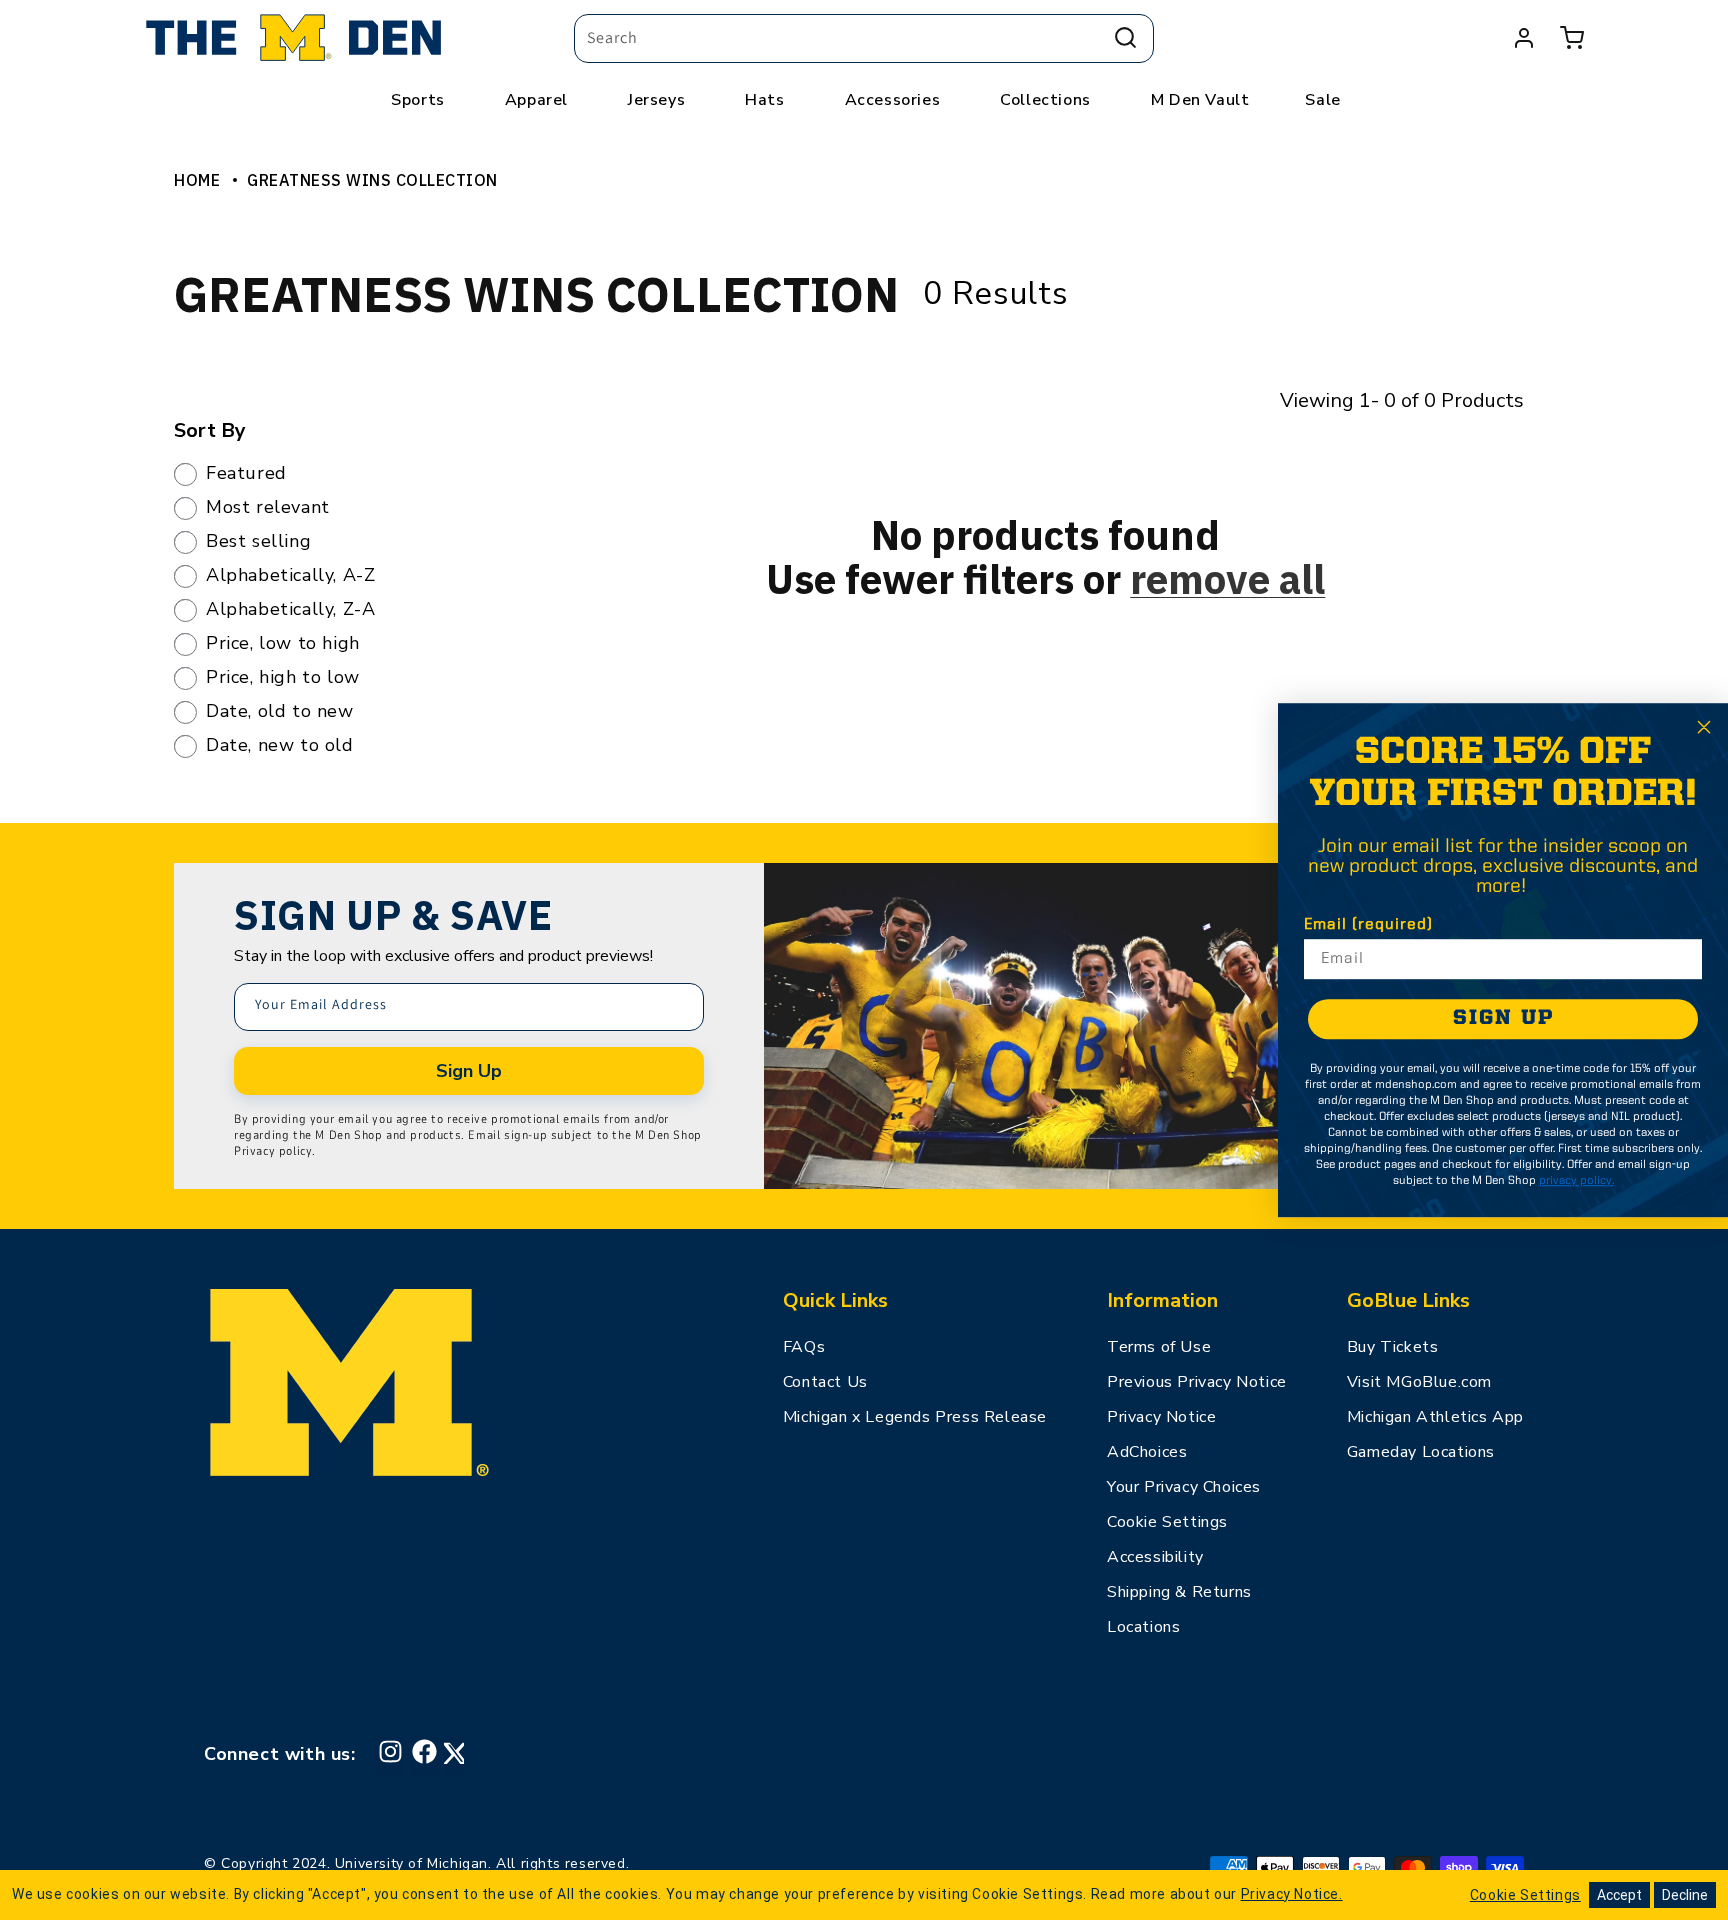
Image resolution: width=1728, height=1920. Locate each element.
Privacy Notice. (1292, 1894)
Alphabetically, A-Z (290, 576)
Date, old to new (280, 712)
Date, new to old (280, 746)
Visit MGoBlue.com (1419, 1382)
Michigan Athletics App (1435, 1417)
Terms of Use (1159, 1347)
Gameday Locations (1421, 1452)
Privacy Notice (1161, 1417)
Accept (1619, 1895)
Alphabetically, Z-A (290, 610)
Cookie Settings (1167, 1522)
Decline (1685, 1895)
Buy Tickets (1393, 1347)
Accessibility (1155, 1557)
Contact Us (825, 1382)
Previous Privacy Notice (1197, 1382)
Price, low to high (283, 644)
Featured (246, 474)
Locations (1143, 1627)
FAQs (804, 1347)
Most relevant (268, 508)
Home (197, 180)
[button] (1572, 38)
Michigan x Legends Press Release (915, 1417)
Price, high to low (283, 678)
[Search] (1125, 38)
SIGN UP (1503, 1018)
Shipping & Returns (1179, 1592)
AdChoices (1147, 1452)
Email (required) (1368, 925)
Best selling (258, 542)
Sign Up (469, 1071)
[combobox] (864, 38)
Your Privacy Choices (1184, 1487)
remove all (1227, 579)
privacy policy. (1576, 1181)
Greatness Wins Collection (372, 180)
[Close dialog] (1704, 727)
